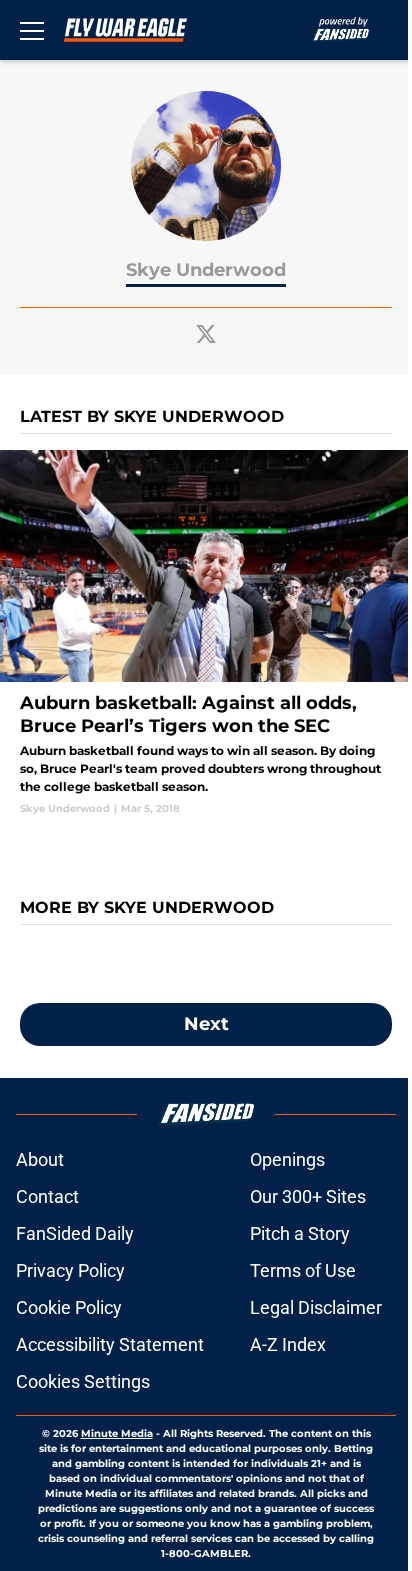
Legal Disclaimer (316, 1307)
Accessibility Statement (110, 1344)
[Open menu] (32, 30)
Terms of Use (303, 1270)
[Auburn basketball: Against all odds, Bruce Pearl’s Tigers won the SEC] (206, 633)
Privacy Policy (70, 1270)
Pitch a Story (300, 1233)
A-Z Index (288, 1344)
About (40, 1159)
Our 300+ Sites (308, 1196)
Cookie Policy (69, 1307)
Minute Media (117, 1433)
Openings (287, 1159)
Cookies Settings (83, 1381)
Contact (47, 1196)
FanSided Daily (75, 1233)
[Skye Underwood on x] (206, 334)
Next (206, 1024)
